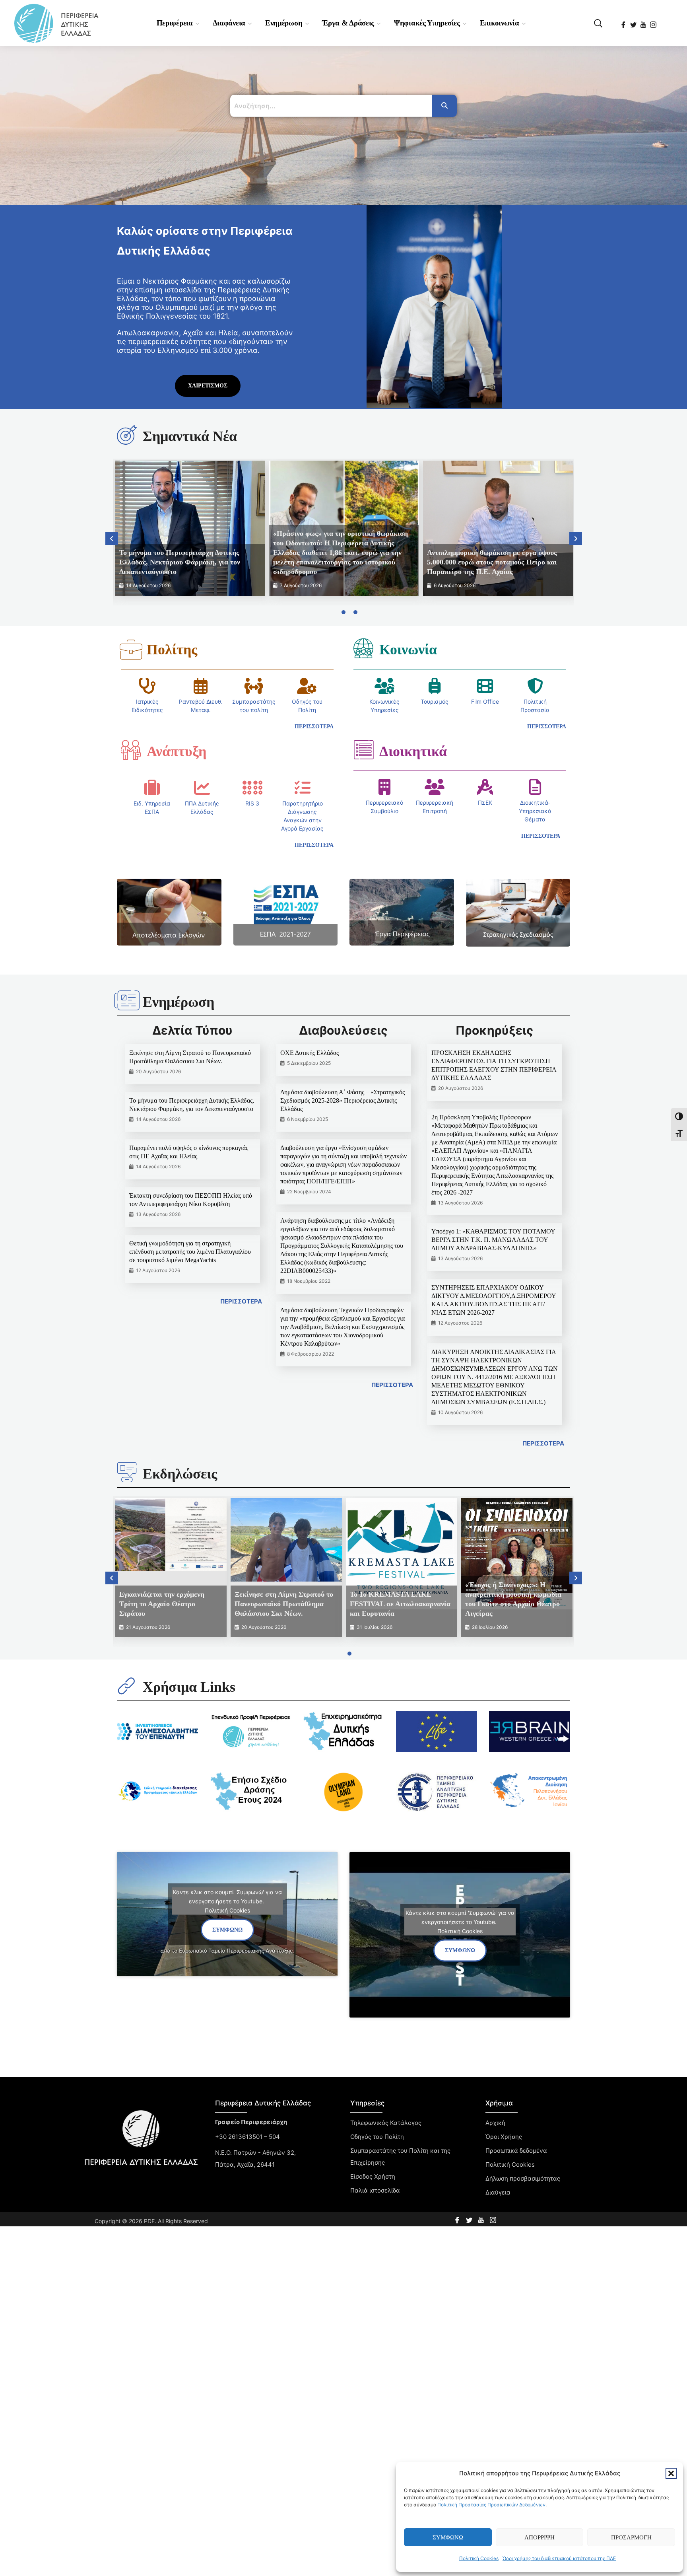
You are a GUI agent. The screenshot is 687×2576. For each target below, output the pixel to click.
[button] (671, 2473)
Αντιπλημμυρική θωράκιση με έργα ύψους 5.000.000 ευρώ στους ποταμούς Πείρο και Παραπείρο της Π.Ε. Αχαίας (492, 562)
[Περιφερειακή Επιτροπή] (435, 787)
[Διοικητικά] (363, 750)
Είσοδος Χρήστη (373, 2176)
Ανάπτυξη (177, 751)
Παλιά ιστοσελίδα (375, 2190)
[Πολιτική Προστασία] (535, 686)
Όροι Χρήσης (504, 2137)
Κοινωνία (408, 650)
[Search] (444, 106)
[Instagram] (654, 22)
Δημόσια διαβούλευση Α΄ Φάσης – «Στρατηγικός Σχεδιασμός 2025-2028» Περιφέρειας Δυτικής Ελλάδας (343, 1100)
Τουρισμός (435, 701)
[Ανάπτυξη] (131, 750)
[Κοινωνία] (363, 648)
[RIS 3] (252, 788)
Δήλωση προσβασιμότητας (523, 2178)
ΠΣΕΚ (485, 803)
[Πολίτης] (131, 650)
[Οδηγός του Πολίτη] (307, 686)
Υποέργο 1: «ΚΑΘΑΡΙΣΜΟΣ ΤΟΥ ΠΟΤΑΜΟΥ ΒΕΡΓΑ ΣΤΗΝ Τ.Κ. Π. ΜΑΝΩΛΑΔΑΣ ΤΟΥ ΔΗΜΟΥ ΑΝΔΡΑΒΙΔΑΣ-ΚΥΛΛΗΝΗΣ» (493, 1240)
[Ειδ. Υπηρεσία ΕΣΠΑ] (152, 788)
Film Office (485, 701)
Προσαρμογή (631, 2537)
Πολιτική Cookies (479, 2558)
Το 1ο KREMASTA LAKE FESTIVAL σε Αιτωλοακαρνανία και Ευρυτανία (400, 1604)
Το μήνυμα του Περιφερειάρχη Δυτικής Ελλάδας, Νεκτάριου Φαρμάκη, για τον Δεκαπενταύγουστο (180, 562)
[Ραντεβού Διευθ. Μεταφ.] (201, 686)
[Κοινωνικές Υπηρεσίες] (384, 686)
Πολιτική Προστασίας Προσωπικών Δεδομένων (491, 2505)
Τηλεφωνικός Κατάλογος (386, 2123)
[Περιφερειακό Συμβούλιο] (384, 787)
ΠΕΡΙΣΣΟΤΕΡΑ (241, 1301)
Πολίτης (172, 650)
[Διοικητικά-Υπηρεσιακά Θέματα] (535, 787)
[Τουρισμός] (435, 686)
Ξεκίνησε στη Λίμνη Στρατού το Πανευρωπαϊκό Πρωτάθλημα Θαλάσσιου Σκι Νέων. (284, 1604)
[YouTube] (644, 22)
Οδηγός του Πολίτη (377, 2137)
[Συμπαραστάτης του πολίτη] (254, 686)
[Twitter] (634, 22)
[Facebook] (624, 22)
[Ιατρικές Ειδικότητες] (147, 686)
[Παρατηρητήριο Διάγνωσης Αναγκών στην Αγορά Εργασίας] (303, 788)
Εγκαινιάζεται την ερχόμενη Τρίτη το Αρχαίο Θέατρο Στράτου (162, 1604)
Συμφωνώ (448, 2537)
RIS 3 (252, 803)
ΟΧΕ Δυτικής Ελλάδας (310, 1053)
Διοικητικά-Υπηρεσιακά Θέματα (535, 811)
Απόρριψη (540, 2537)
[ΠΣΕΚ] (485, 787)
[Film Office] (485, 686)
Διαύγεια (498, 2192)
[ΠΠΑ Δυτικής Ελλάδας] (202, 788)
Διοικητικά (413, 751)
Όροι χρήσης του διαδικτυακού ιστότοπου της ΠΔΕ (559, 2558)
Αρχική (495, 2123)
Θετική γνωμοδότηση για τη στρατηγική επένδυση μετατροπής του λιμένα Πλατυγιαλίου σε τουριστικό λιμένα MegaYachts (190, 1252)
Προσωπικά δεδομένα (516, 2151)
